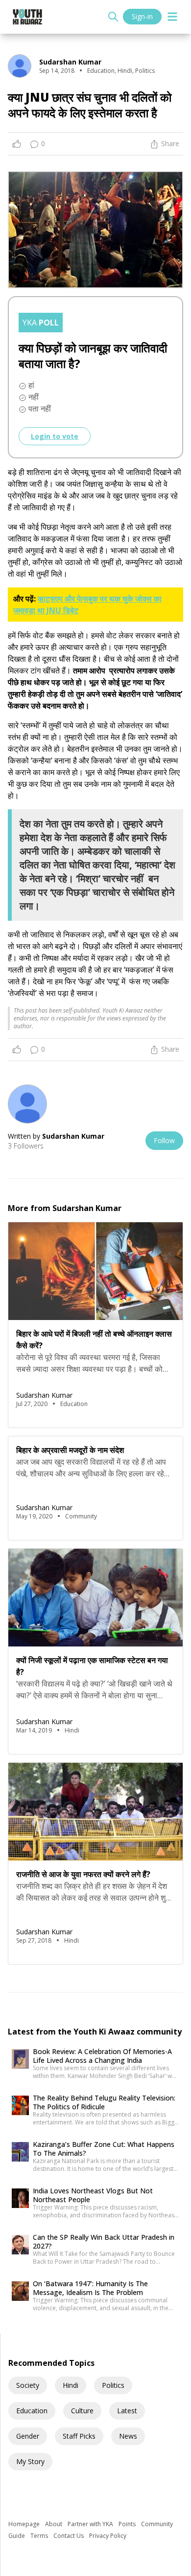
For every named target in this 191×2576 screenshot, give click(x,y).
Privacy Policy (108, 2536)
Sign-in (142, 16)
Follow (164, 1140)
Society (28, 2385)
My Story (30, 2461)
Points (128, 2524)
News (128, 2436)
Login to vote (55, 436)
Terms (40, 2536)
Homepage (25, 2524)
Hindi (71, 2385)
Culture (82, 2411)
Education (32, 2411)
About (54, 2524)
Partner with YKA (91, 2524)
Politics (113, 2385)
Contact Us (69, 2536)
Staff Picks (79, 2436)
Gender (28, 2436)
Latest (127, 2411)
